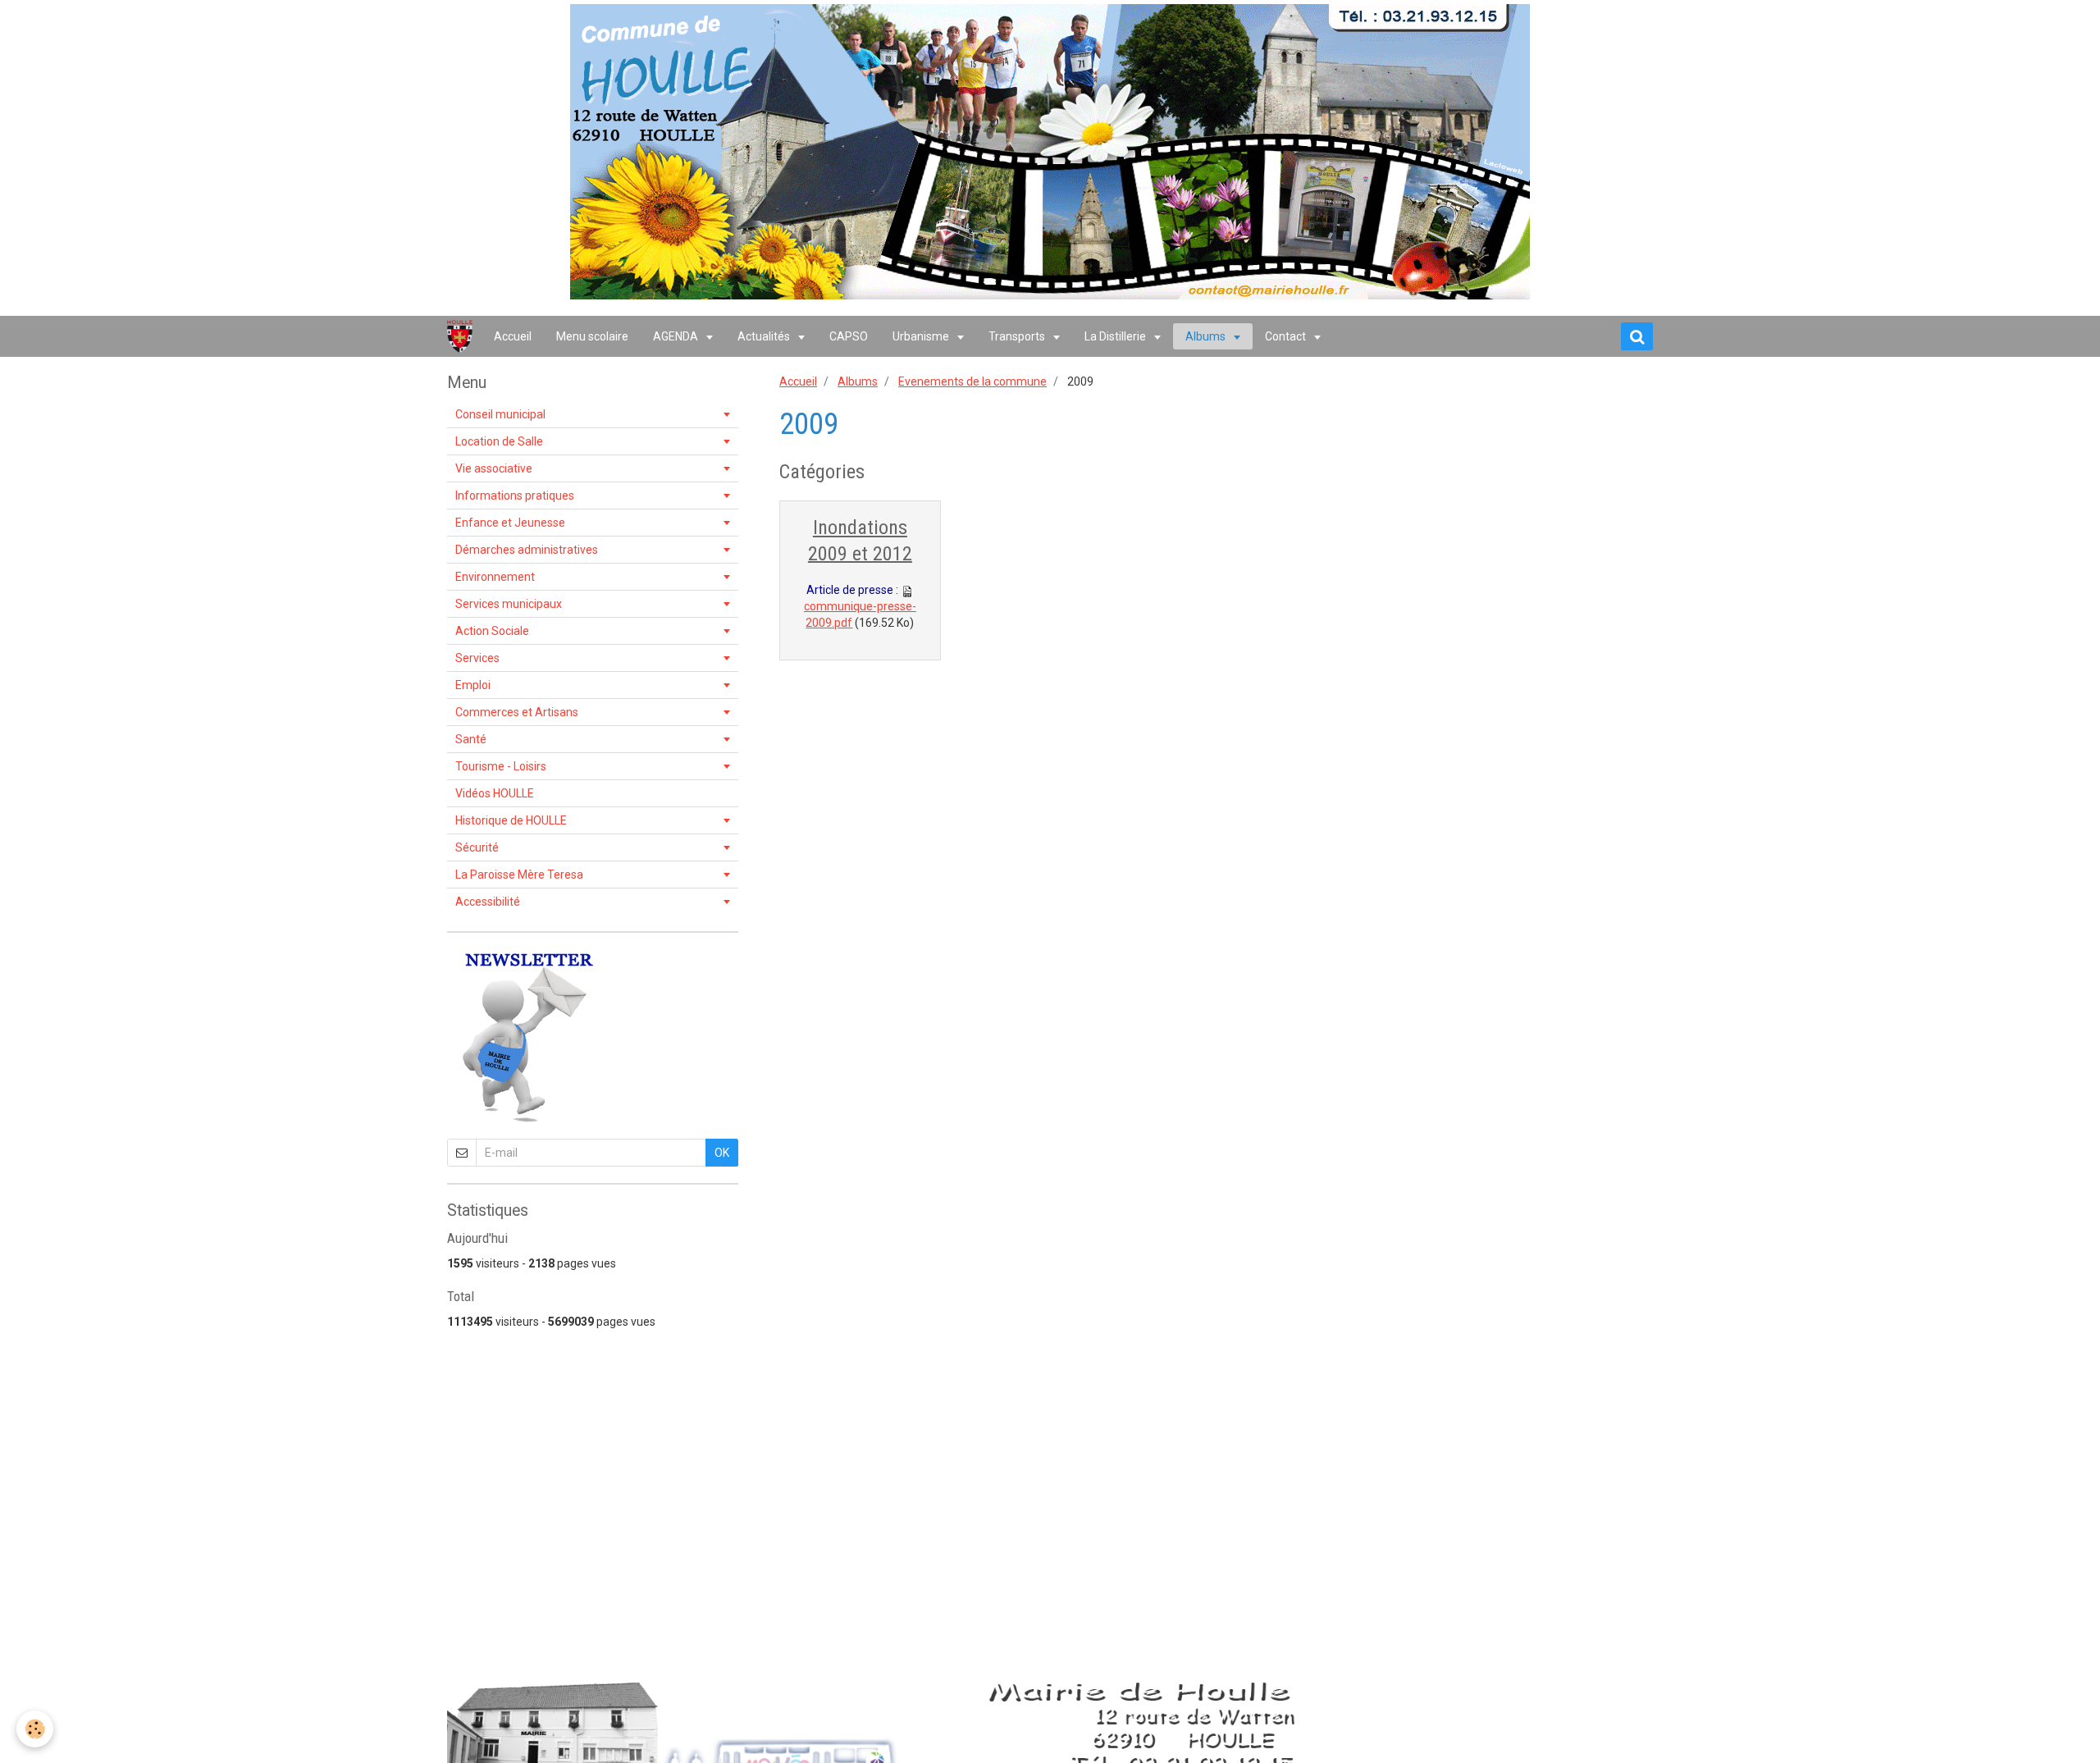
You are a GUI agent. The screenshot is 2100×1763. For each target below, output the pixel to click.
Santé (471, 739)
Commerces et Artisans (517, 712)
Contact (1287, 336)
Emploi (473, 685)
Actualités (765, 336)
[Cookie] (35, 1729)
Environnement (495, 577)
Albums (1207, 336)
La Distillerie (1116, 336)
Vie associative (494, 468)
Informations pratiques (515, 496)
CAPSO (849, 336)
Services (477, 658)
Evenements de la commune (972, 381)
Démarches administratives (527, 550)
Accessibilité (488, 902)
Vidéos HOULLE (495, 793)
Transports (1018, 336)
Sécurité (477, 847)
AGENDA (677, 336)
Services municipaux (509, 604)
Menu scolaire (592, 336)
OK (722, 1153)
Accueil (513, 336)
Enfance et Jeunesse (510, 523)
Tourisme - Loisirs (501, 766)
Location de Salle (499, 441)
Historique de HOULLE (511, 820)
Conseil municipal (500, 414)
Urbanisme (922, 336)
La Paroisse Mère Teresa (519, 875)
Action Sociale (492, 631)
